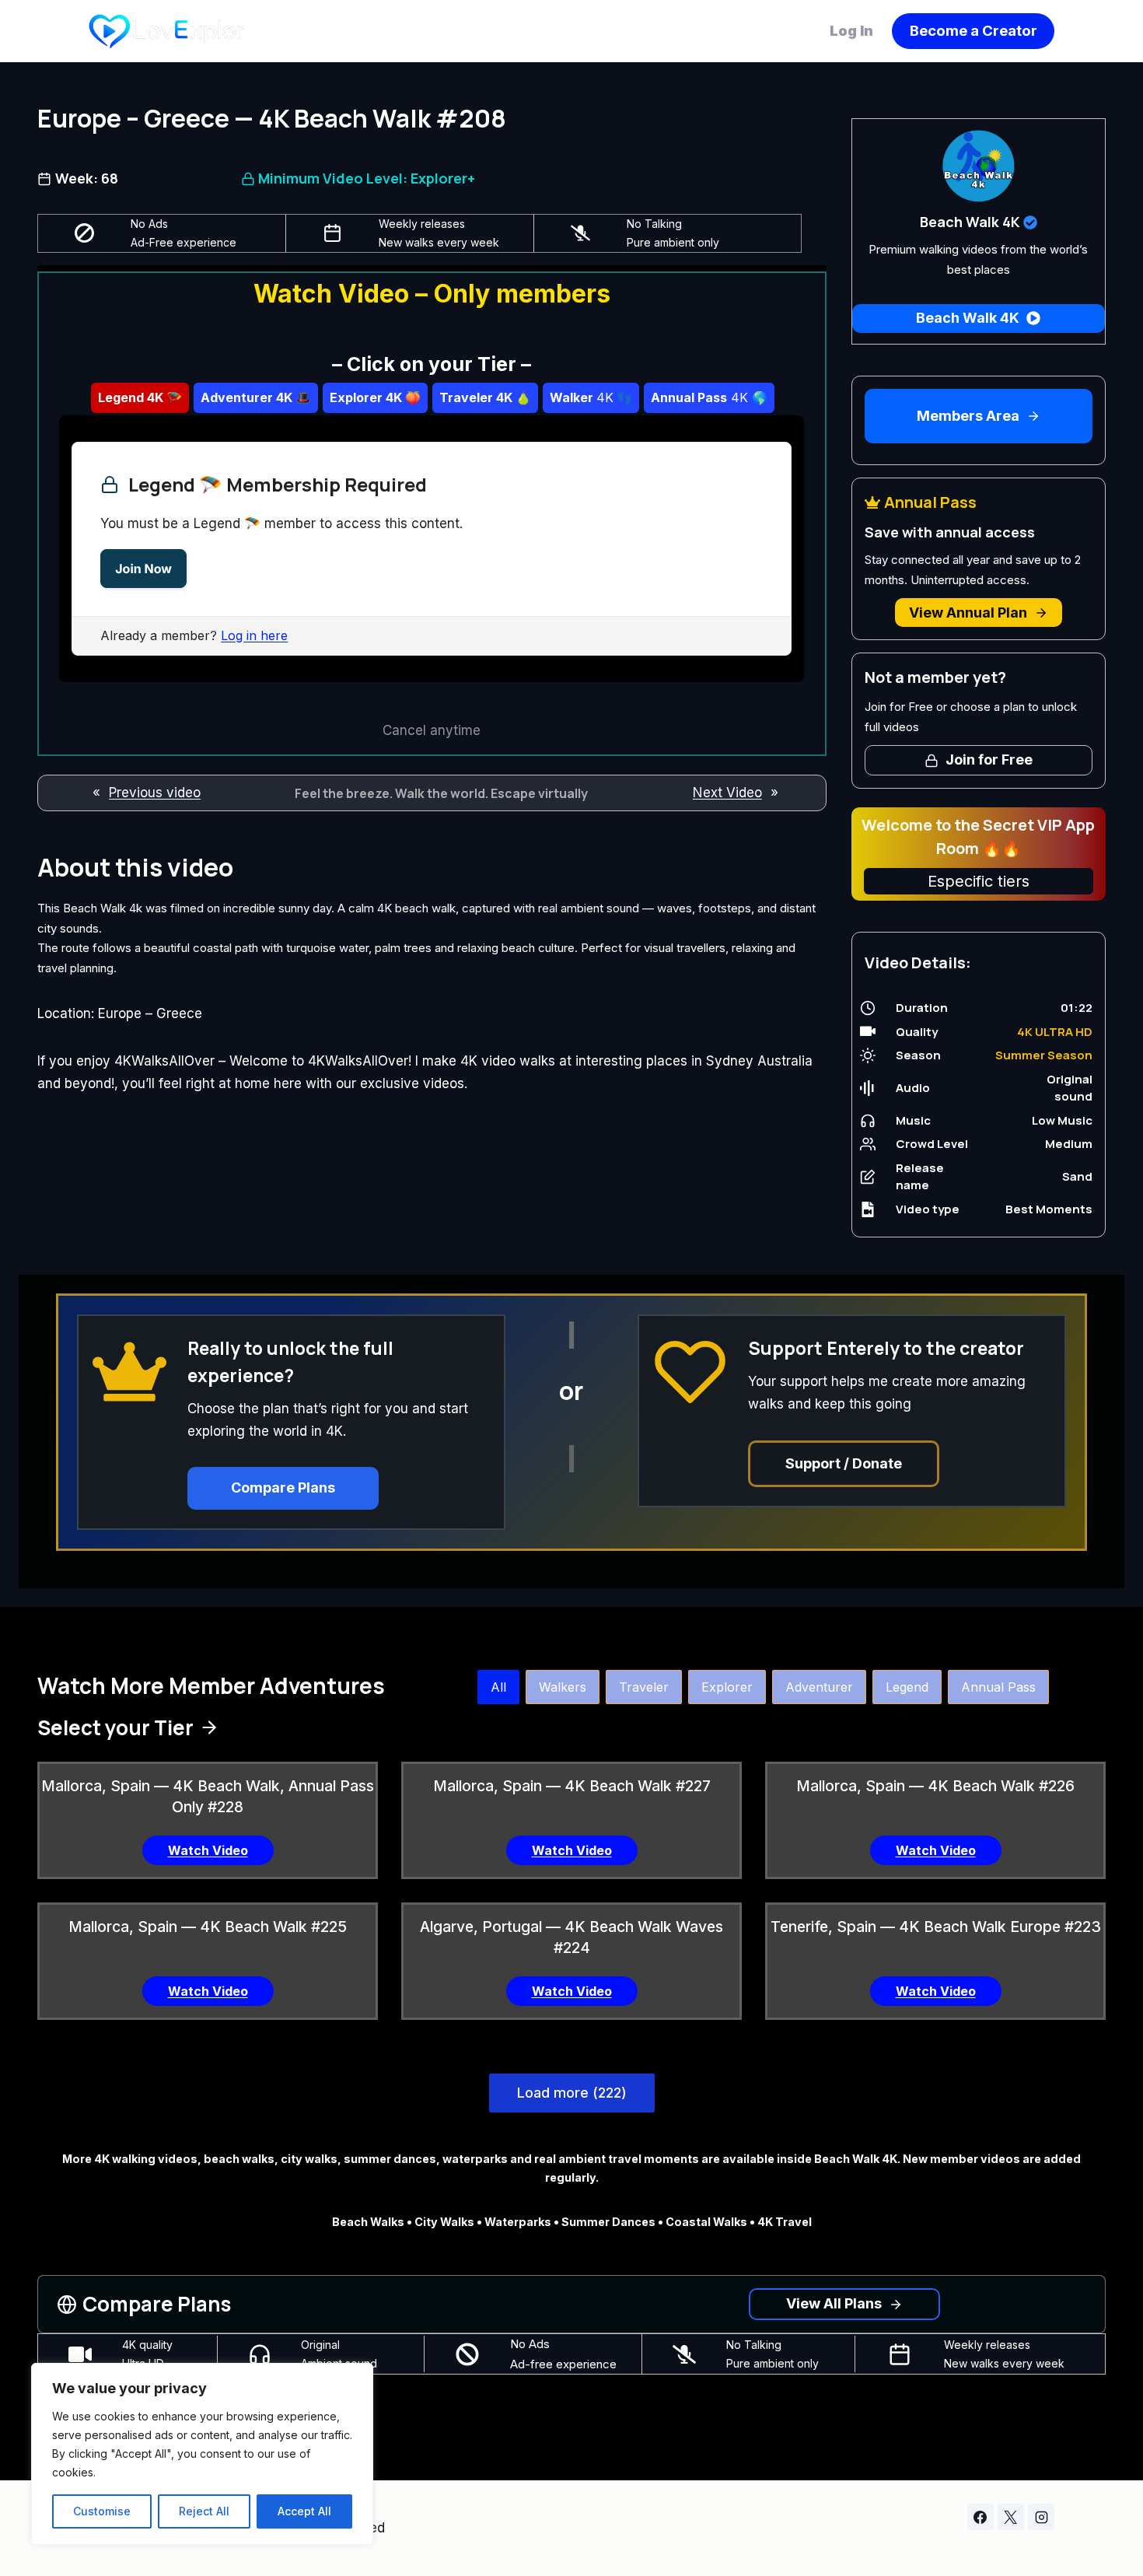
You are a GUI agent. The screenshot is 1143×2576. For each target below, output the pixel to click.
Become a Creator (973, 31)
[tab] (140, 397)
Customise (102, 2511)
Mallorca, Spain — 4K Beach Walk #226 (935, 1786)
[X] (1011, 2517)
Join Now (143, 569)
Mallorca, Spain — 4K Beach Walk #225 (208, 1927)
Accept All (304, 2511)
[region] (202, 2454)
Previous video (155, 793)
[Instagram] (1041, 2517)
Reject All (204, 2511)
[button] (498, 1687)
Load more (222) (572, 2093)
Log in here (254, 635)
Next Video (727, 793)
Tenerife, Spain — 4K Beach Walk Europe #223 (936, 1927)
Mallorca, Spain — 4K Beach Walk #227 (572, 1786)
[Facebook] (980, 2517)
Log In (853, 31)
